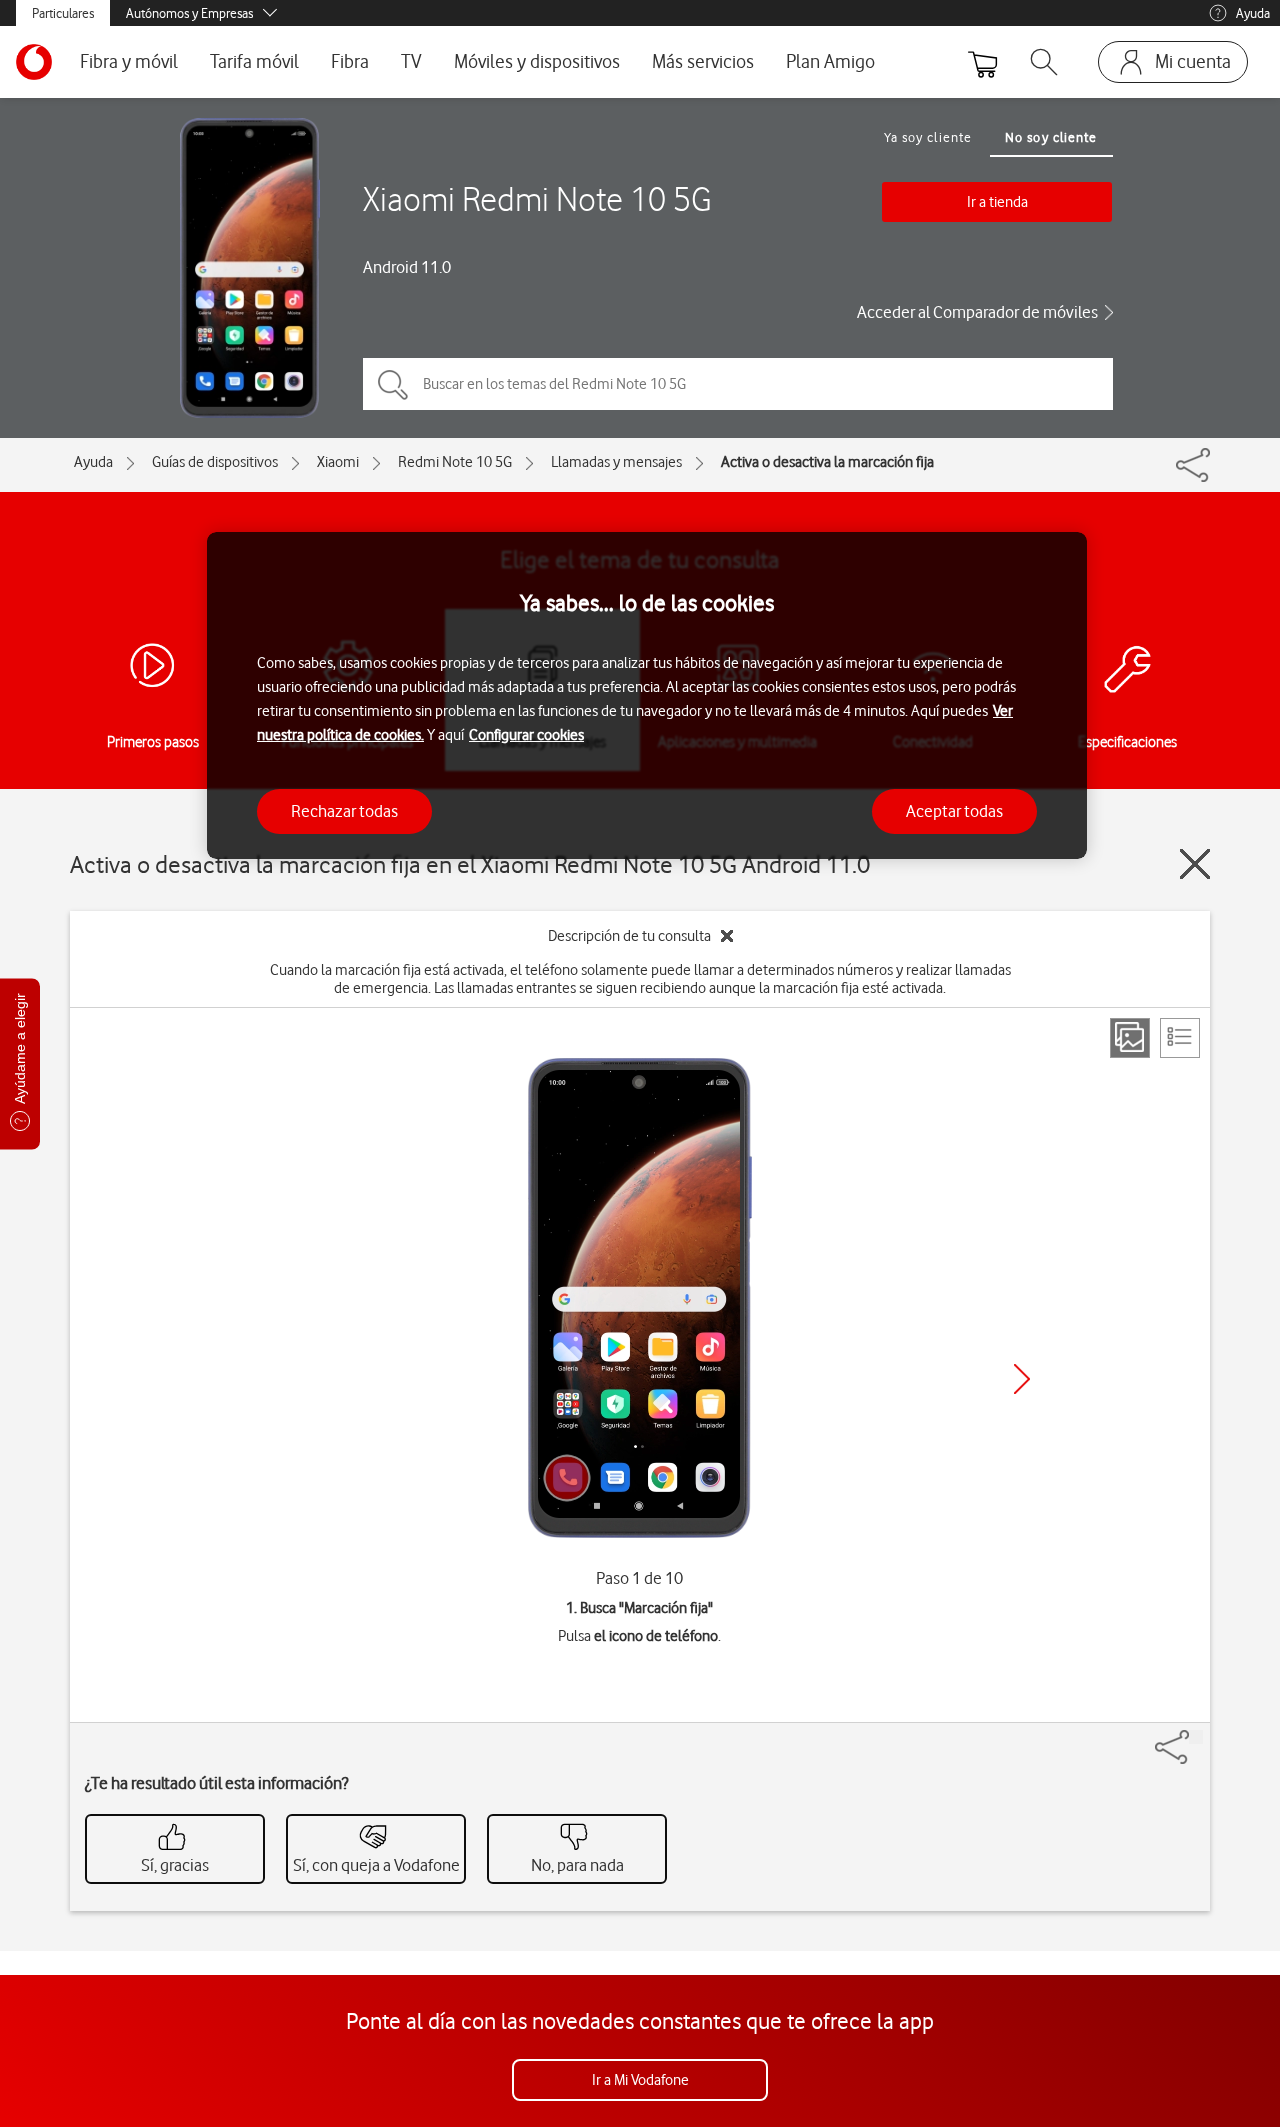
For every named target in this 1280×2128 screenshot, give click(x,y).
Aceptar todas (954, 811)
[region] (647, 695)
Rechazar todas (344, 811)
